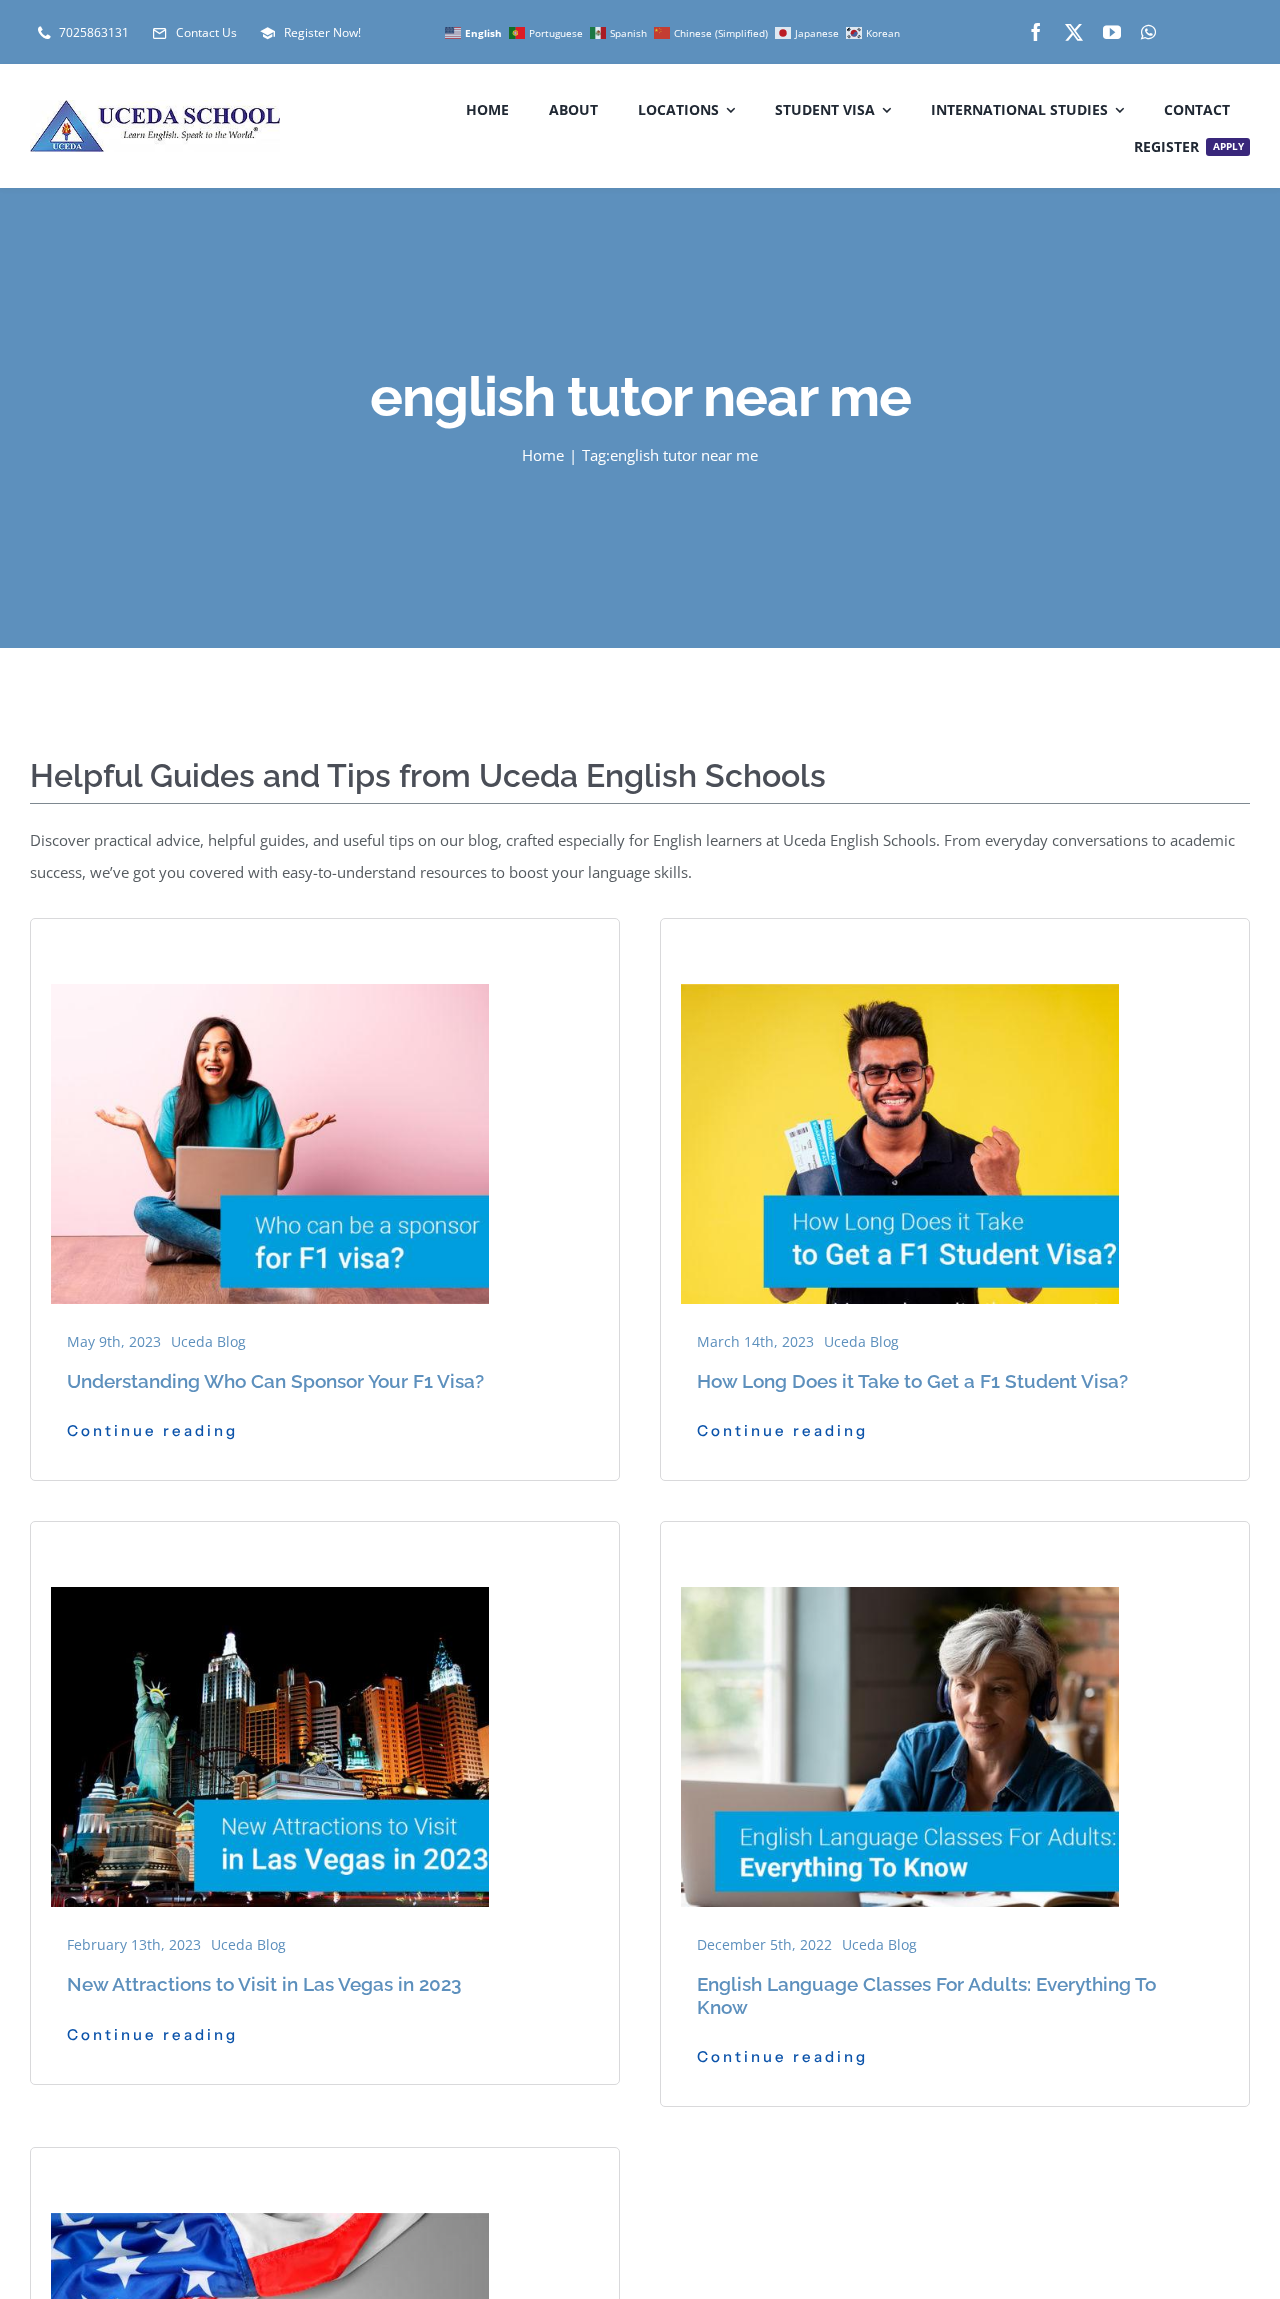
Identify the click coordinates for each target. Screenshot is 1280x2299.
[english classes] (900, 1549)
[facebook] (1036, 32)
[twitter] (1074, 32)
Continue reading (152, 1430)
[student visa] (270, 2175)
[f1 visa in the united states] (900, 946)
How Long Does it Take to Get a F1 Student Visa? (912, 1381)
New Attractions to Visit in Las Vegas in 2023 (264, 1984)
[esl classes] (270, 1549)
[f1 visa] (270, 946)
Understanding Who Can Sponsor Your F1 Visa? (275, 1381)
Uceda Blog (208, 1341)
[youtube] (1112, 32)
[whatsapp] (1148, 32)
